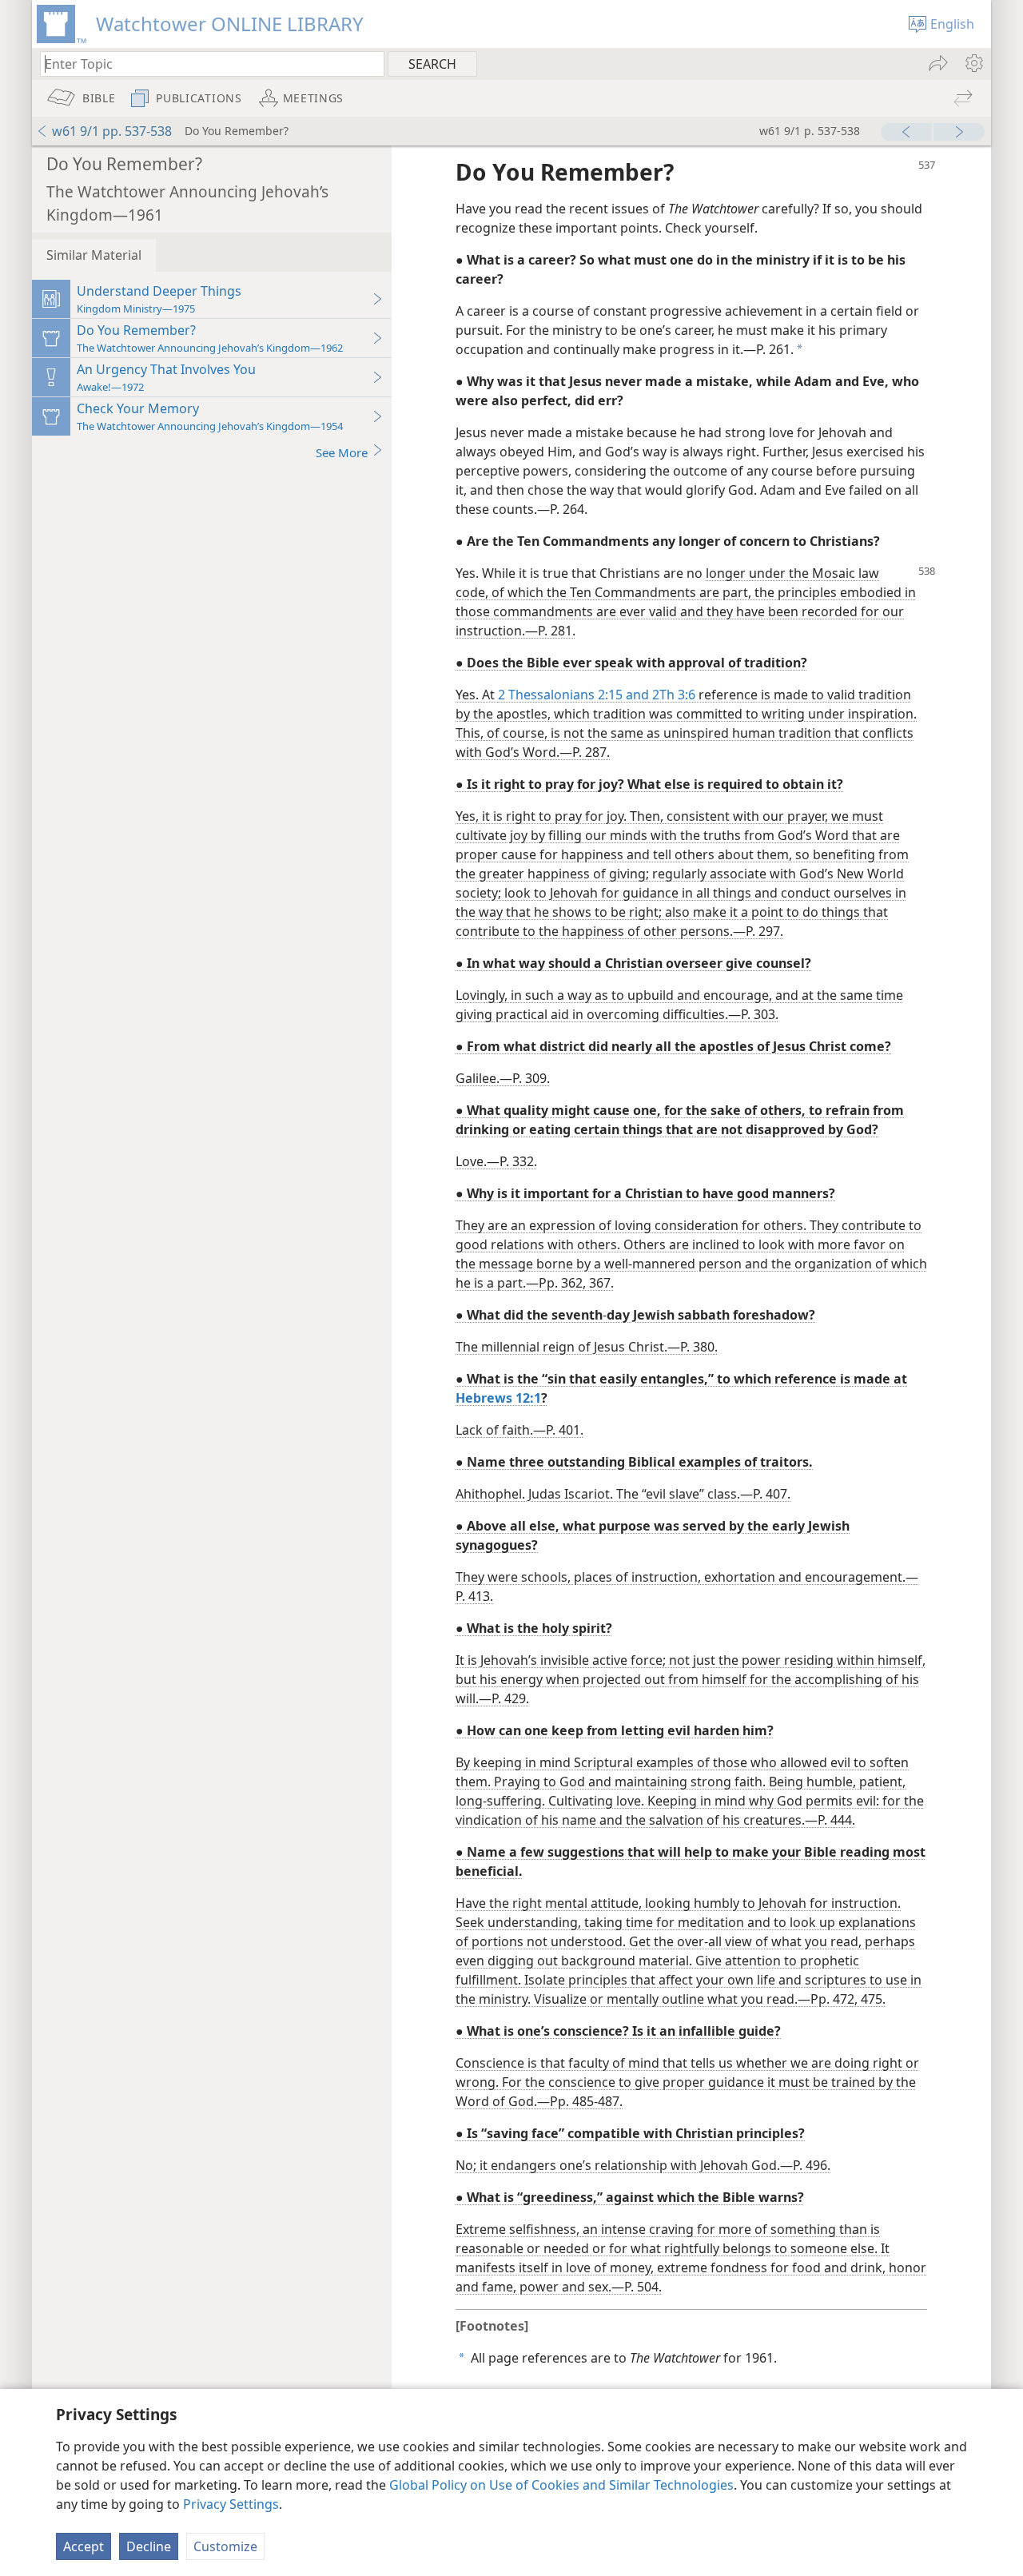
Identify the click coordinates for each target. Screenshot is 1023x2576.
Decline (149, 2546)
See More (342, 452)
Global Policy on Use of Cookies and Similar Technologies (561, 2485)
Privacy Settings (231, 2504)
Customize (225, 2546)
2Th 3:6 (672, 695)
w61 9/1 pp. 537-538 (112, 131)
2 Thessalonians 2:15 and (573, 695)
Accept (84, 2546)
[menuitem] (973, 63)
